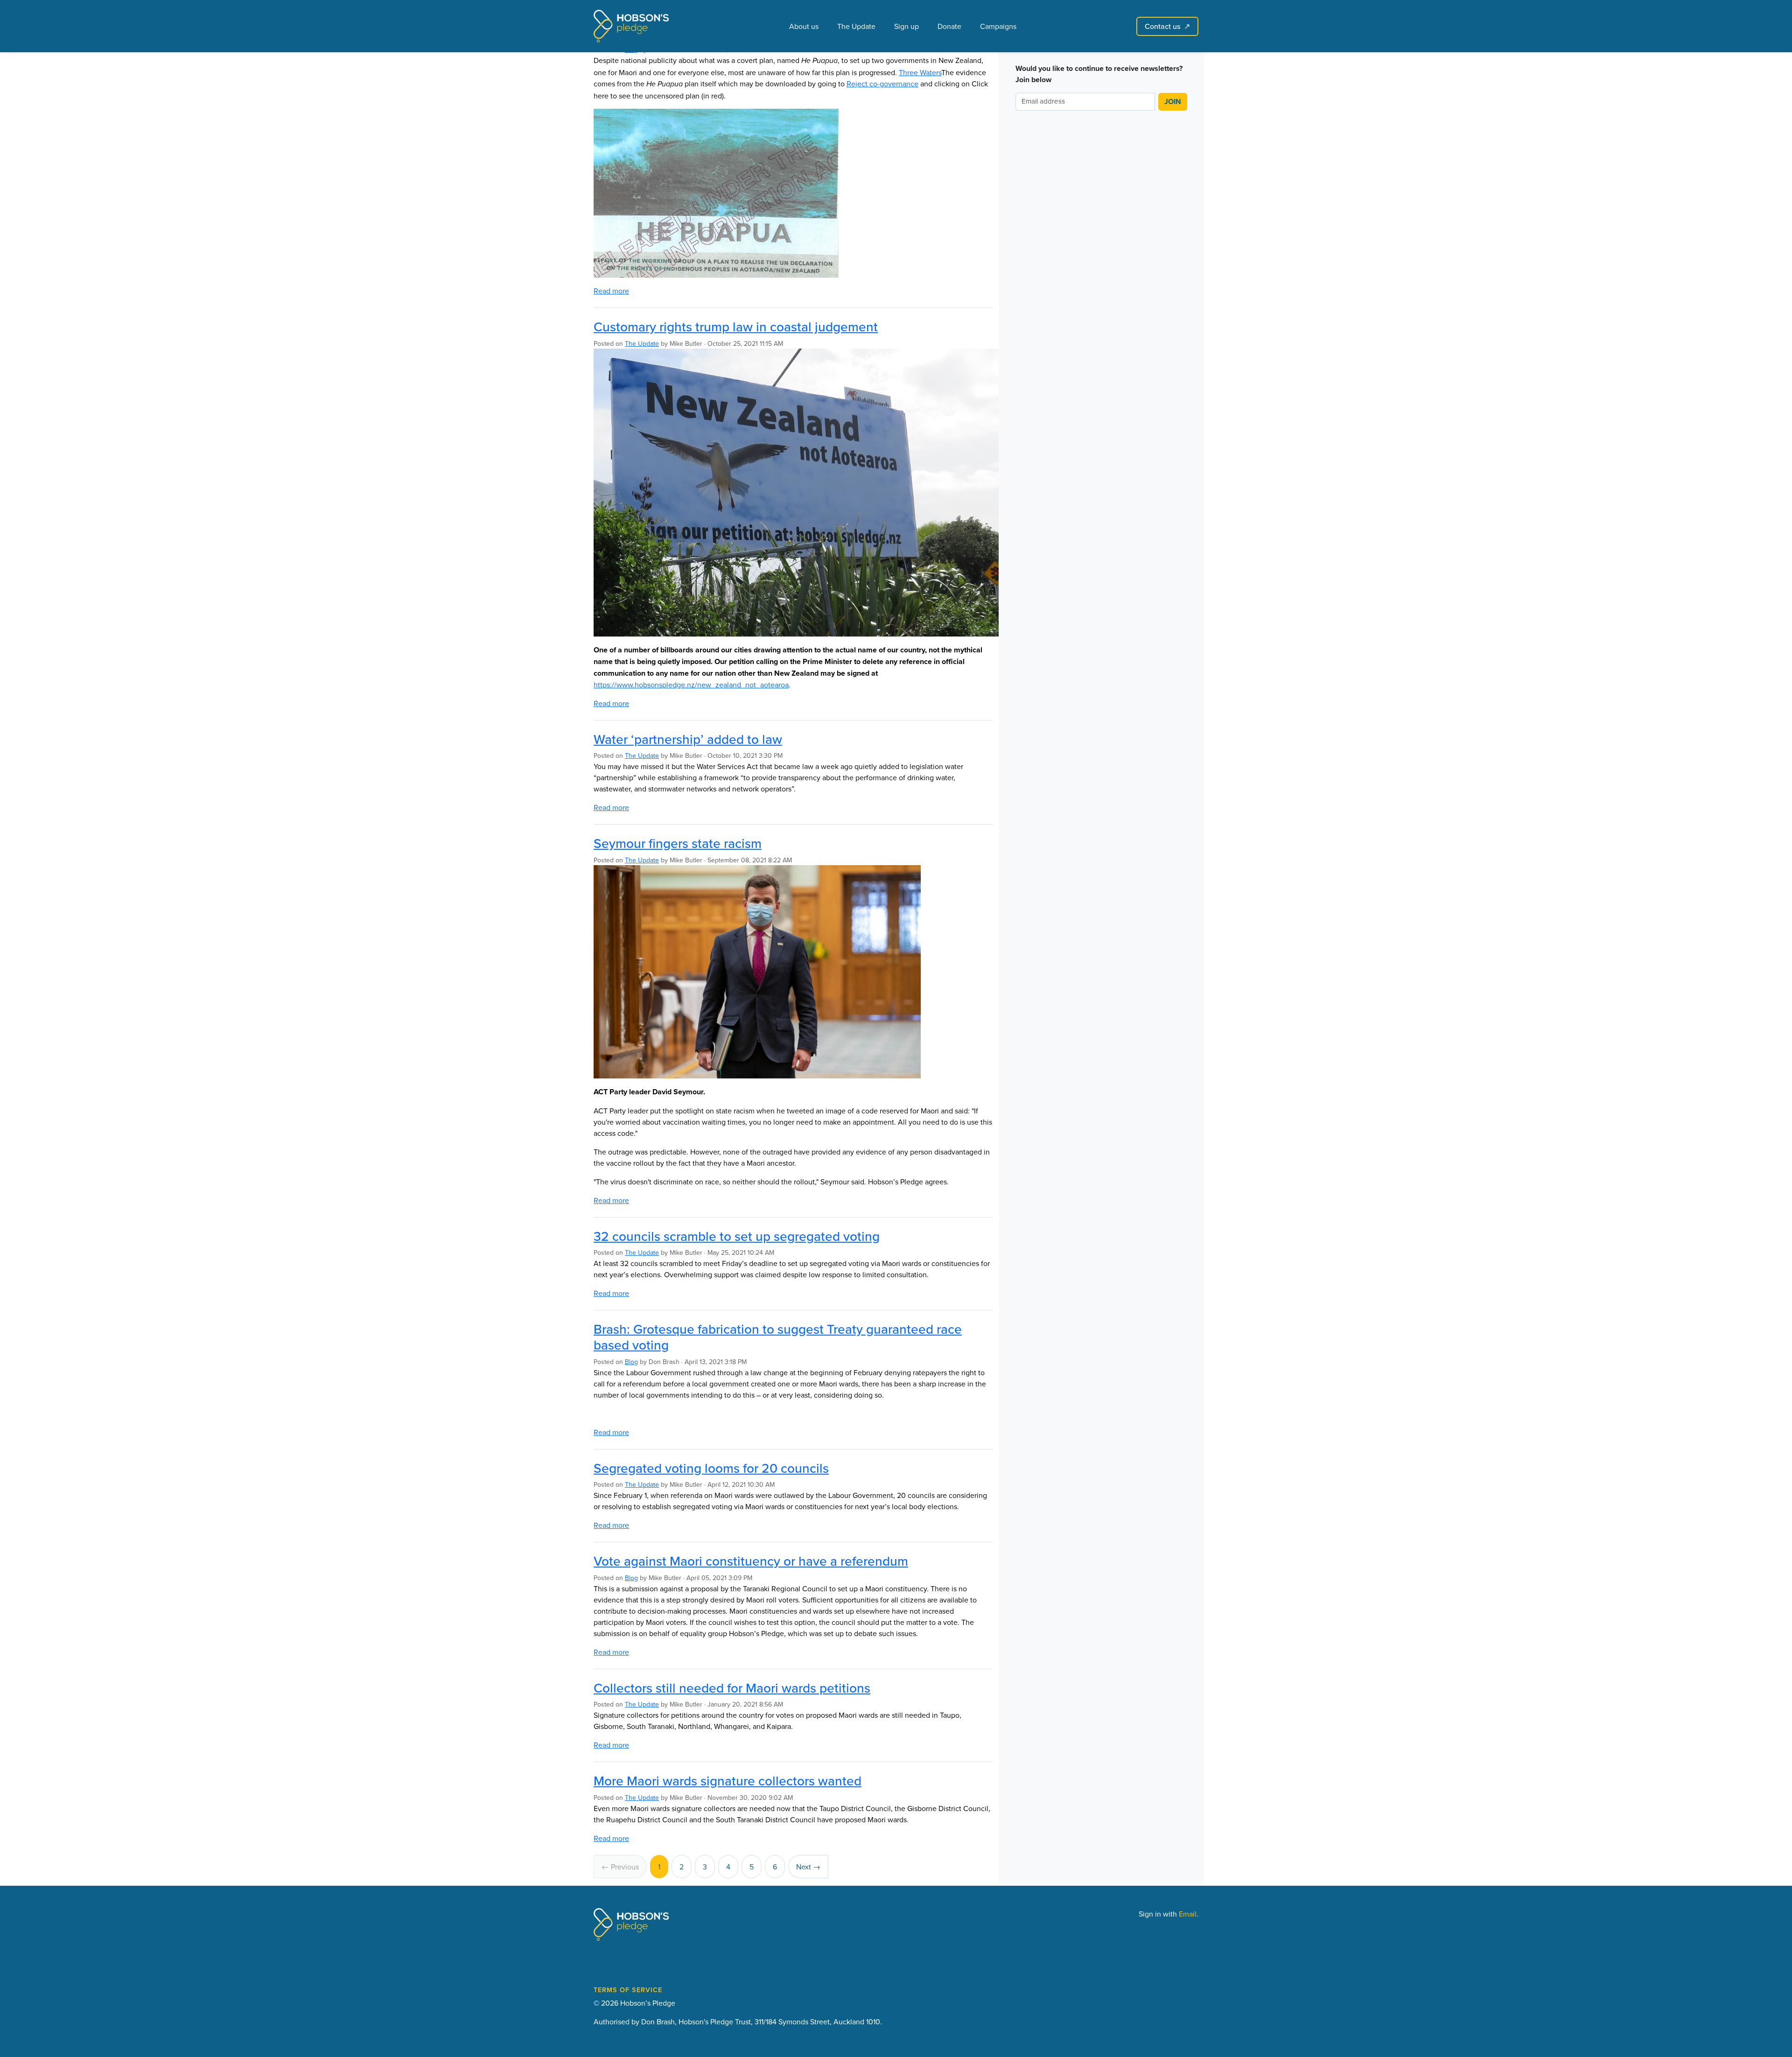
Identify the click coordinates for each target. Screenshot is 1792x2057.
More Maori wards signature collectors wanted (728, 1781)
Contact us (1167, 26)
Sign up (906, 26)
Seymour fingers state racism (678, 843)
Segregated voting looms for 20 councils (711, 1468)
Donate (949, 26)
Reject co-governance (882, 84)
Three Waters (920, 72)
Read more (611, 291)
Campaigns (998, 26)
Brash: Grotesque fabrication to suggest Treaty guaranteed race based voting (778, 1337)
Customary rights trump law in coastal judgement (736, 327)
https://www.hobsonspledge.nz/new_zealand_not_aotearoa (691, 685)
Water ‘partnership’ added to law (688, 739)
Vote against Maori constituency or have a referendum (751, 1561)
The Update (856, 26)
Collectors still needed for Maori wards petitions (732, 1688)
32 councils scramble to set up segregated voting (737, 1236)
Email (1188, 1914)
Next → (808, 1867)
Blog (631, 1362)
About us (804, 26)
